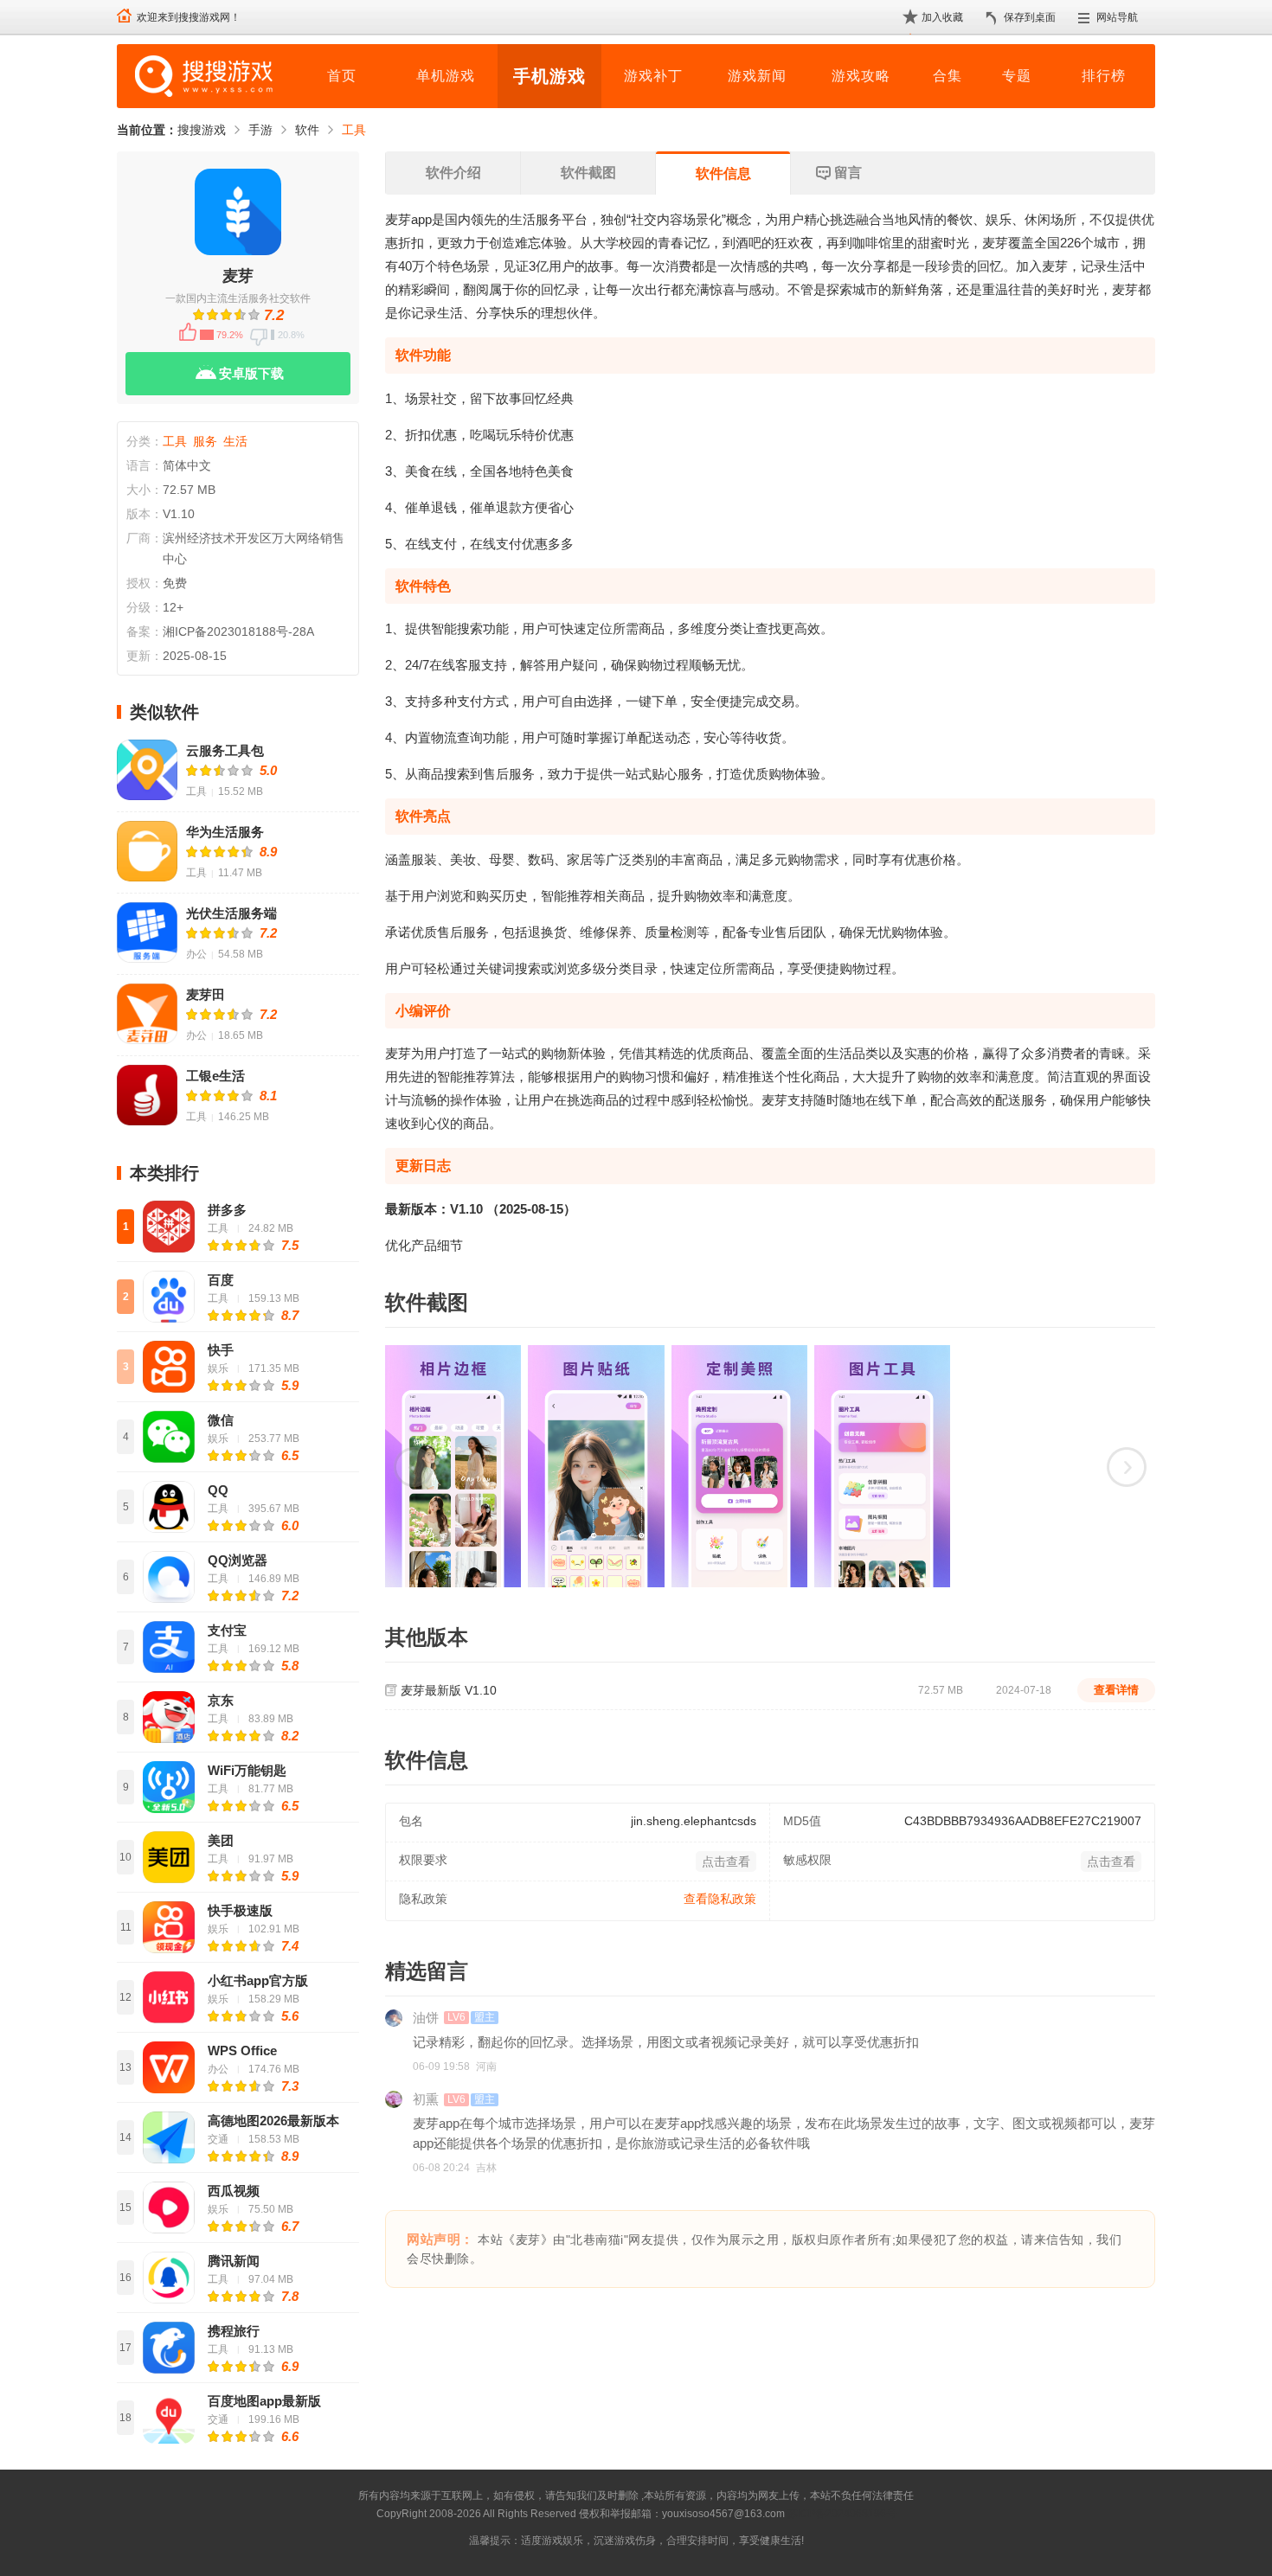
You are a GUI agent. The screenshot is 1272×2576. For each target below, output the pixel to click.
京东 (221, 1700)
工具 (354, 130)
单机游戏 (446, 76)
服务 (205, 441)
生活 (235, 441)
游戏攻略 (861, 76)
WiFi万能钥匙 (247, 1770)
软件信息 (723, 173)
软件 (307, 130)
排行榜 (1104, 76)
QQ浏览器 (238, 1560)
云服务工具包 (225, 750)
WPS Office (242, 2051)
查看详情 (1116, 1690)
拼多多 (227, 1210)
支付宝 (227, 1630)
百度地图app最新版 (264, 2401)
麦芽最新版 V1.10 (449, 1690)
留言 (848, 173)
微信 (221, 1420)
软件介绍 (453, 173)
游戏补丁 (653, 76)
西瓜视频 (234, 2191)
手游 (260, 130)
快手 (221, 1350)
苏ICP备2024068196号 (842, 2514)
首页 (342, 76)
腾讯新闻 (234, 2261)
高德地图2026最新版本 (273, 2121)
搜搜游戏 (202, 130)
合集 (948, 76)
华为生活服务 (225, 832)
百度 (221, 1280)
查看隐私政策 (720, 1899)
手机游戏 (549, 76)
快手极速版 (240, 1910)
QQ (218, 1490)
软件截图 (588, 173)
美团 (221, 1840)
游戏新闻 (757, 76)
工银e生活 (215, 1076)
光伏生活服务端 (231, 913)
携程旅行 (234, 2331)
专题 (1017, 76)
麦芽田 (206, 994)
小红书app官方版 (258, 1980)
